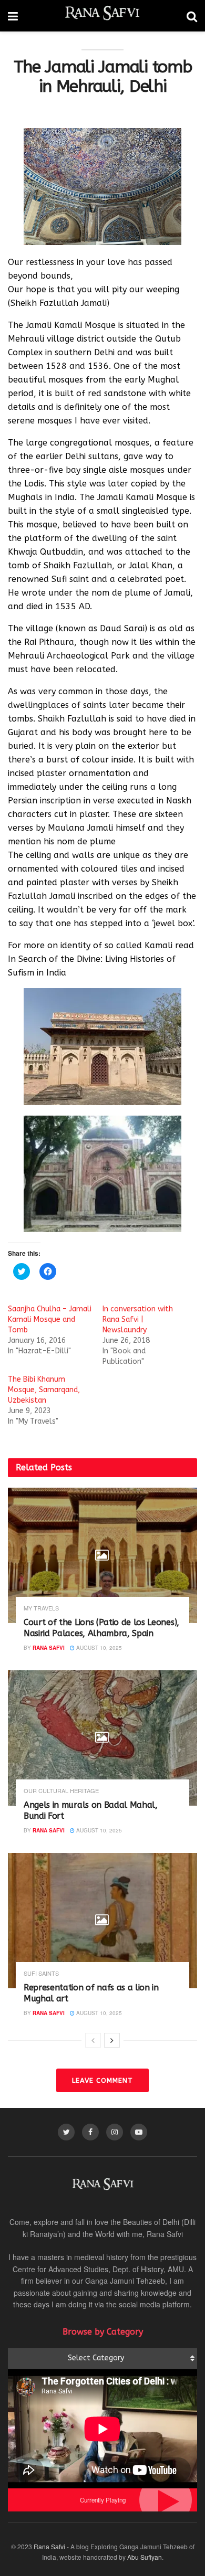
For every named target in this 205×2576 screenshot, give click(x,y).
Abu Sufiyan (145, 2557)
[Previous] (93, 2040)
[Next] (112, 2040)
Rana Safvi (49, 1648)
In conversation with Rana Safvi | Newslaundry (138, 1319)
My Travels (41, 1608)
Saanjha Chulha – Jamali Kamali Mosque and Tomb (50, 1319)
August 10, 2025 (98, 1648)
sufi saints (41, 1973)
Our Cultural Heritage (61, 1791)
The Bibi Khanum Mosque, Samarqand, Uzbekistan (44, 1390)
